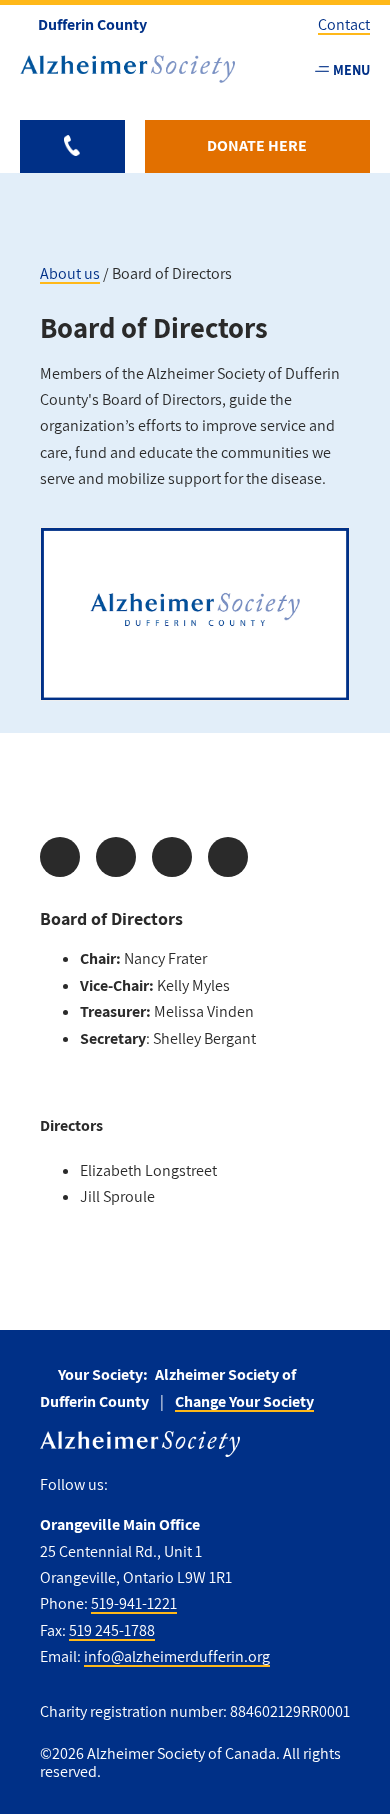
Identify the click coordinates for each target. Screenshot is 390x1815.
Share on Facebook (60, 857)
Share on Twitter (116, 857)
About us (70, 273)
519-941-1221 (134, 1603)
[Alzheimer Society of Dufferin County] (127, 69)
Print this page (228, 857)
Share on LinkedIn (172, 857)
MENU (351, 69)
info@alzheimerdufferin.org (177, 1656)
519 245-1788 (112, 1630)
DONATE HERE (257, 145)
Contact (344, 24)
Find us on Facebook (130, 1484)
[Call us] (72, 146)
